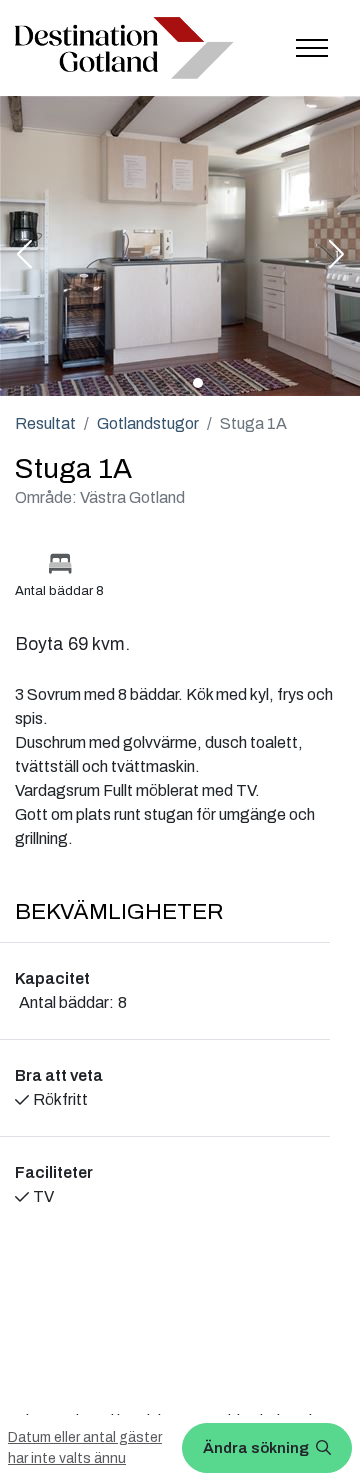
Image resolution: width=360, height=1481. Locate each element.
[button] (24, 256)
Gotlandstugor (148, 423)
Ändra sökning (257, 1448)
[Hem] (124, 47)
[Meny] (312, 48)
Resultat (45, 423)
